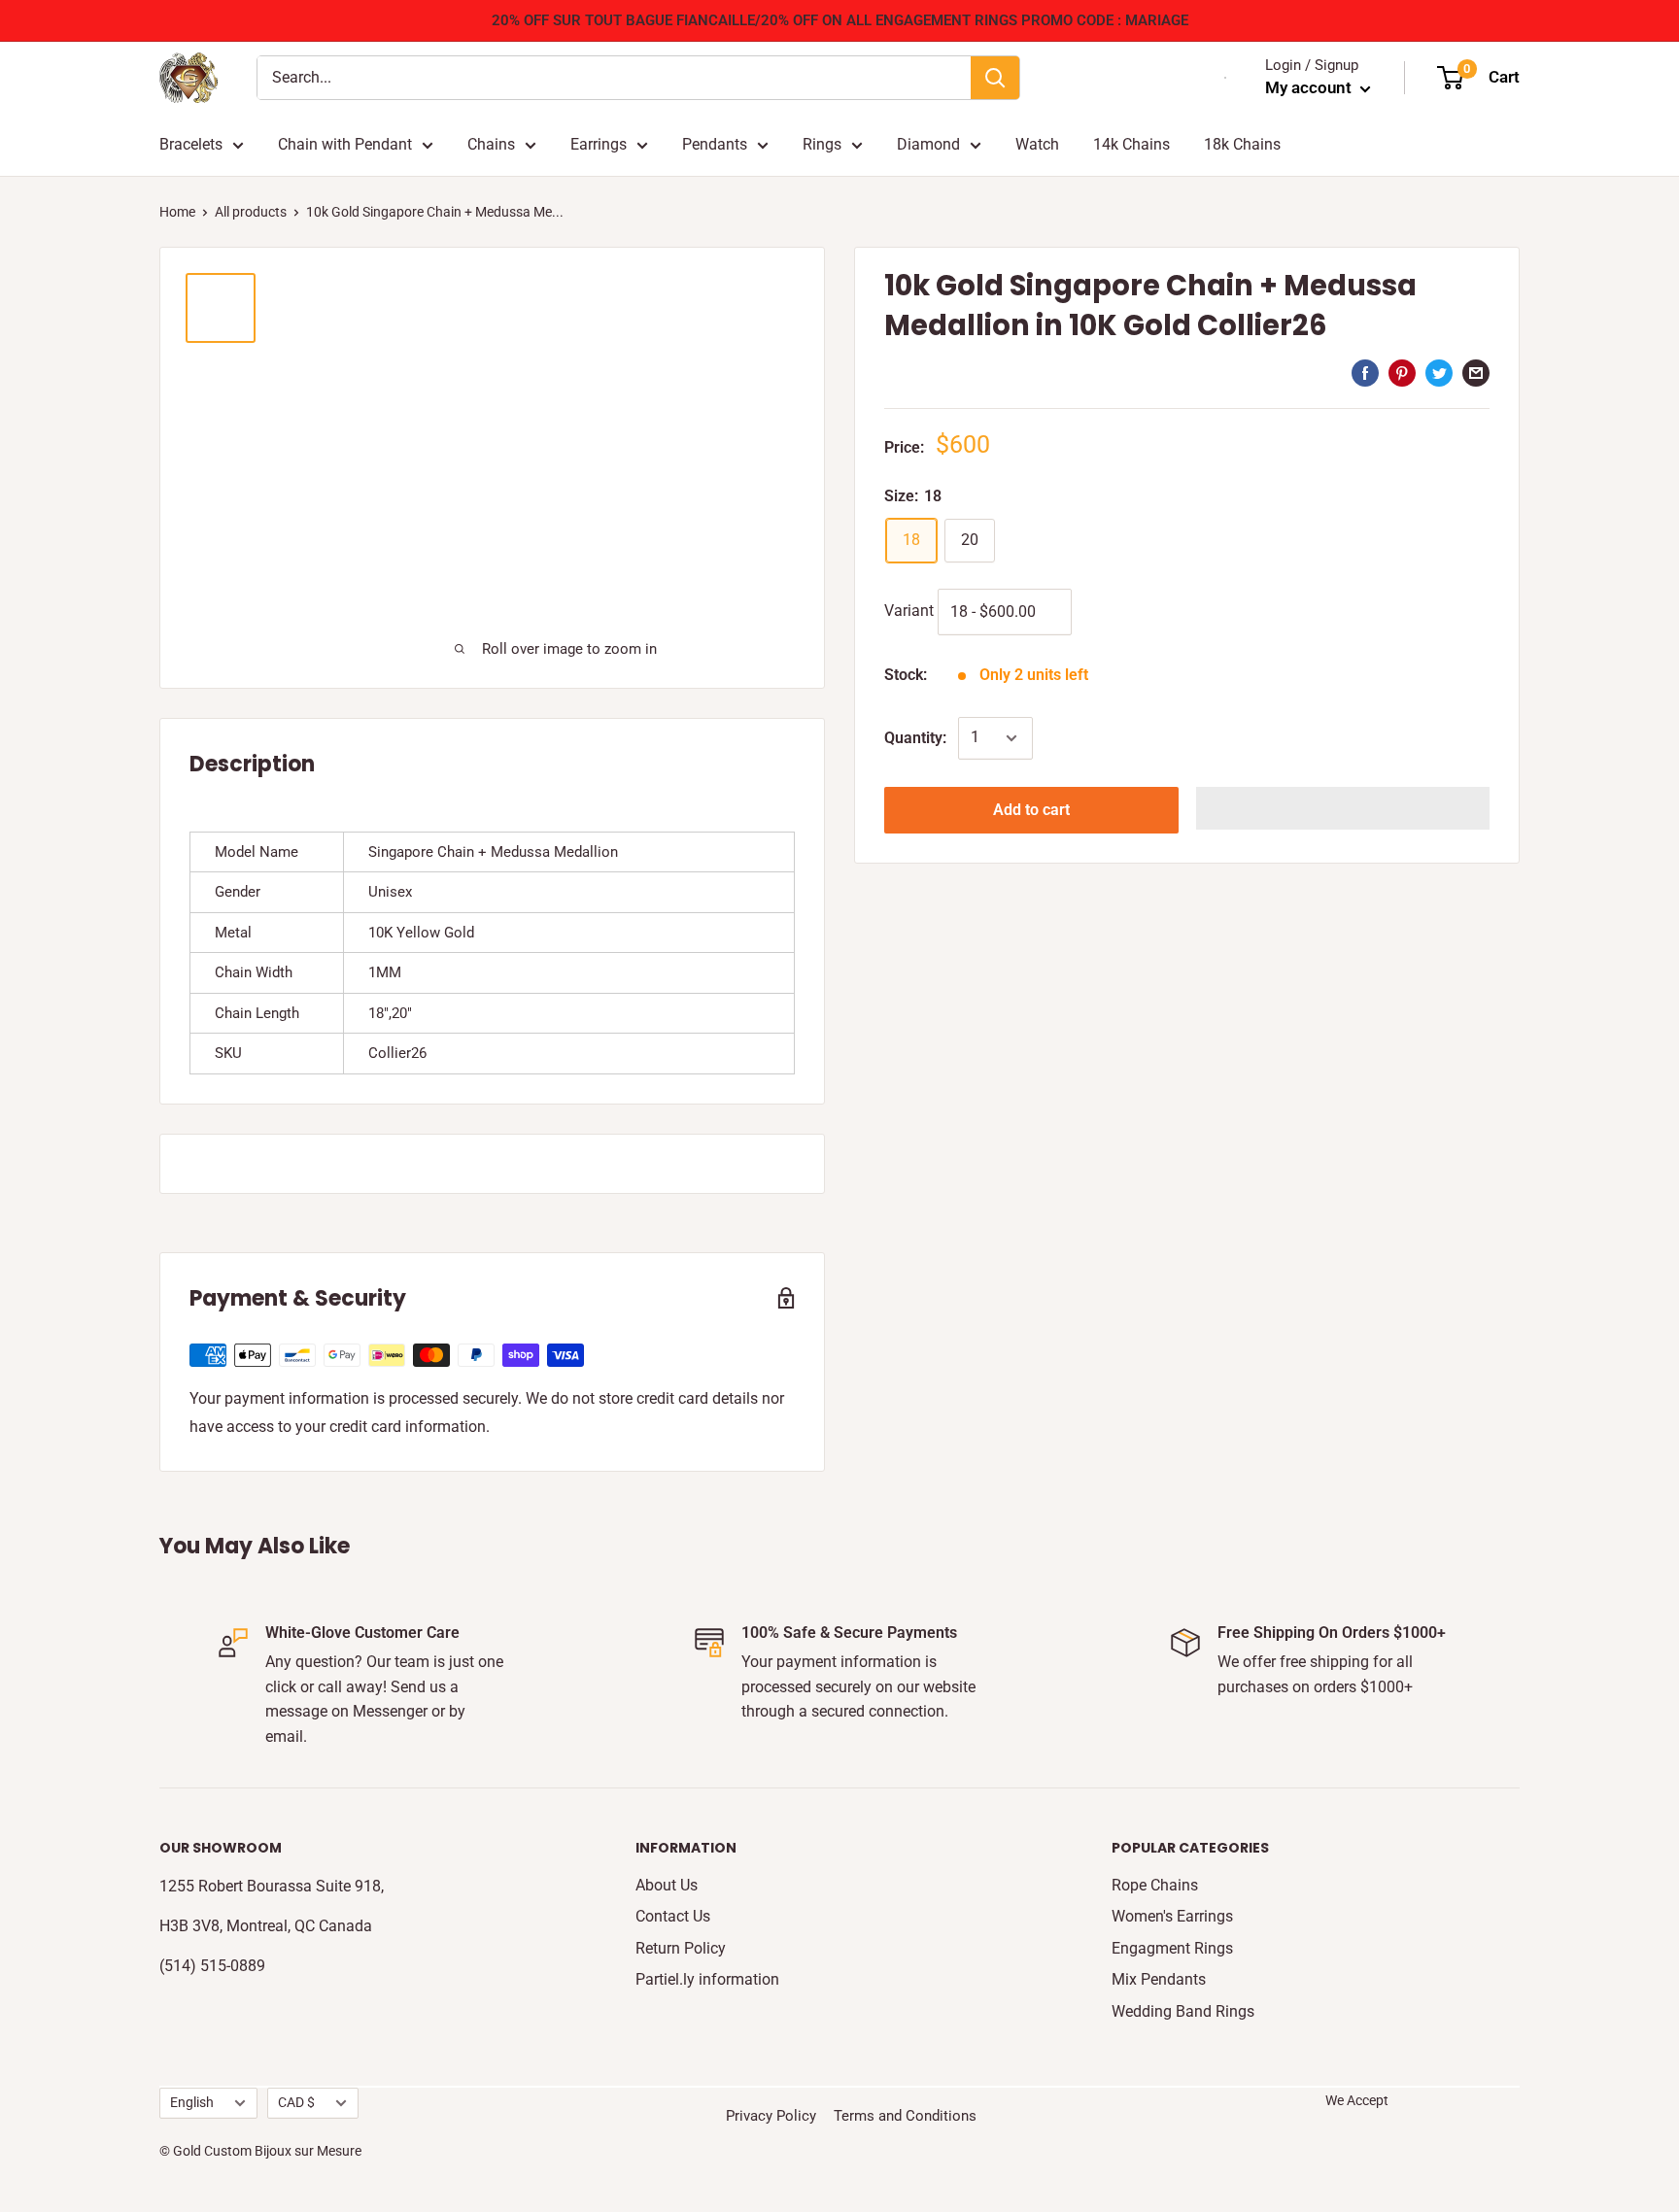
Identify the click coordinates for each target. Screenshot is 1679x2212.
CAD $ (296, 2102)
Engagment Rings (1172, 1948)
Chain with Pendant (345, 144)
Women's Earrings (1172, 1916)
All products (251, 212)
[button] (1343, 808)
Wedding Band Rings (1183, 2011)
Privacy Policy (771, 2116)
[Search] (995, 78)
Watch (1037, 144)
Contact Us (673, 1916)
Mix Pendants (1159, 1979)
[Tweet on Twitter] (1439, 372)
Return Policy (681, 1948)
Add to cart (1031, 810)
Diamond (928, 144)
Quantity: (915, 738)
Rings (822, 144)
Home (177, 212)
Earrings (599, 144)
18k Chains (1242, 144)
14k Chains (1131, 144)
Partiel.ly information (707, 1979)
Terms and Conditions (905, 2116)
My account (1310, 87)
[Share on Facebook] (1365, 372)
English (192, 2102)
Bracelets (191, 144)
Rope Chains (1155, 1885)
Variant (909, 611)
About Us (667, 1885)
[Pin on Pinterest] (1402, 372)
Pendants (715, 144)
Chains (491, 144)
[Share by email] (1476, 372)
